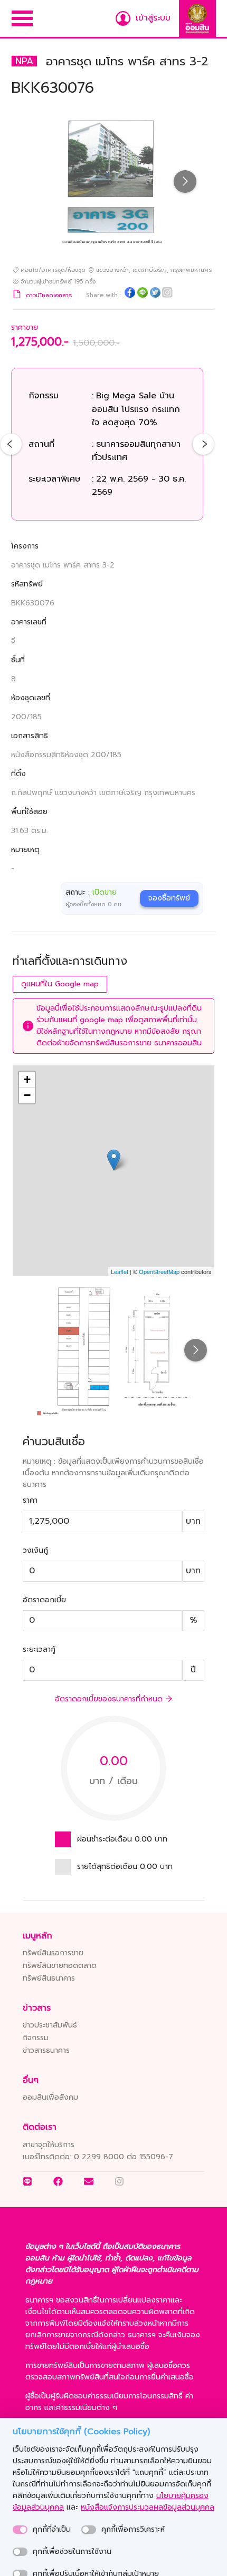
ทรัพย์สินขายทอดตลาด (60, 1966)
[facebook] (130, 294)
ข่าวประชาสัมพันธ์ (50, 2025)
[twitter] (155, 294)
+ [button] (27, 1079)
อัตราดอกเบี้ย (44, 1600)
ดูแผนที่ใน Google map (60, 984)
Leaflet (120, 1271)
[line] (143, 294)
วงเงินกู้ (35, 1550)
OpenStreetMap (159, 1271)
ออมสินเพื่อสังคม (50, 2097)
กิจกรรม (36, 2038)
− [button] (27, 1095)
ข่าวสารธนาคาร (46, 2050)
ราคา (30, 1500)
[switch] (20, 2530)
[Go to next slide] (185, 182)
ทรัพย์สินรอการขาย (53, 1953)
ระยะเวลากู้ (39, 1649)
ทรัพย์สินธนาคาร (49, 1978)
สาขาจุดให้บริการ (49, 2145)
